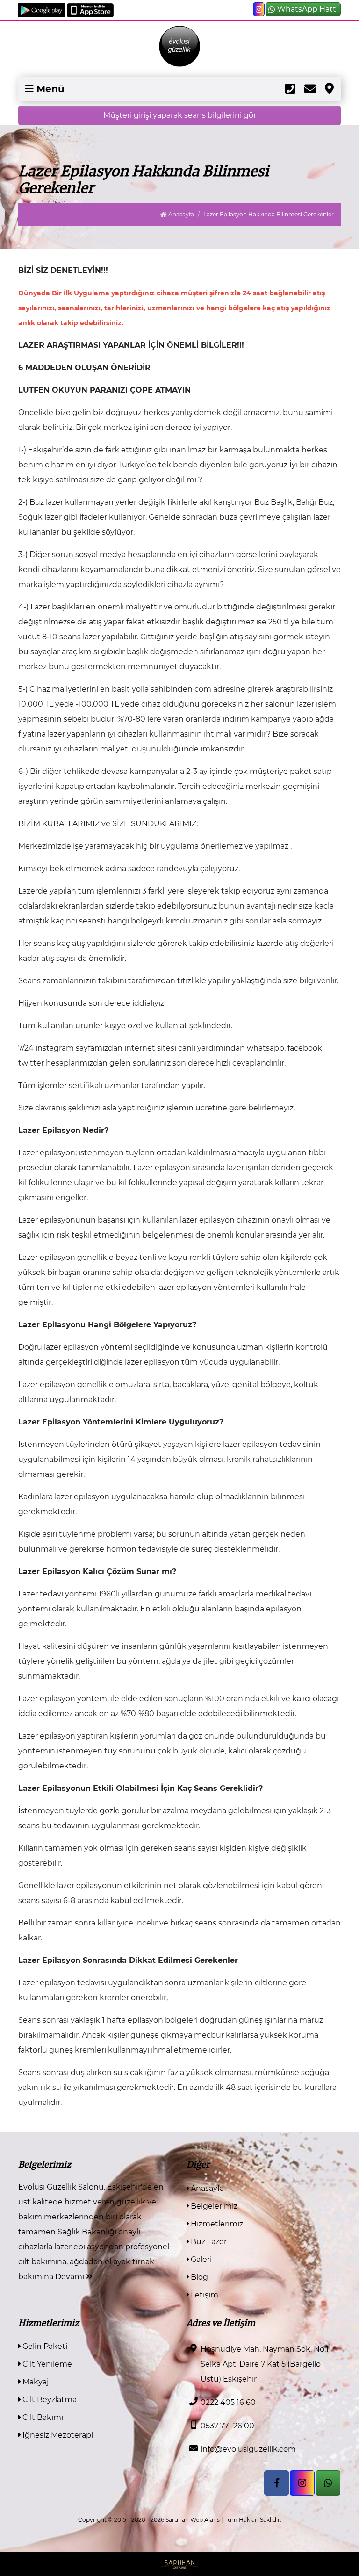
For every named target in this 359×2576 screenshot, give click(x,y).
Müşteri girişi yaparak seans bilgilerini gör (180, 115)
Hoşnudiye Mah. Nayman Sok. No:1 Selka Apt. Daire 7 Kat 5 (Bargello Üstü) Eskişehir (265, 2364)
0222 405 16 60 (228, 2402)
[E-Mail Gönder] (310, 89)
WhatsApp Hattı (308, 9)
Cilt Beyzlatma (49, 2400)
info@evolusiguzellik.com (248, 2449)
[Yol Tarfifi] (329, 89)
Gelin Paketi (44, 2346)
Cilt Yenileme (46, 2364)
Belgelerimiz (213, 2206)
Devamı (71, 2277)
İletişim (204, 2295)
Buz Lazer (208, 2242)
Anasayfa (180, 214)
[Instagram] (259, 9)
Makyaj (35, 2382)
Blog (198, 2277)
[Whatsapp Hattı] (328, 2483)
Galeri (200, 2259)
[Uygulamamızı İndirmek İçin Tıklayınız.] (43, 10)
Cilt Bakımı (42, 2417)
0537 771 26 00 (227, 2426)
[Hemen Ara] (290, 89)
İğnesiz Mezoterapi (57, 2435)
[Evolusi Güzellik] (179, 46)
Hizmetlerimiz (216, 2224)
